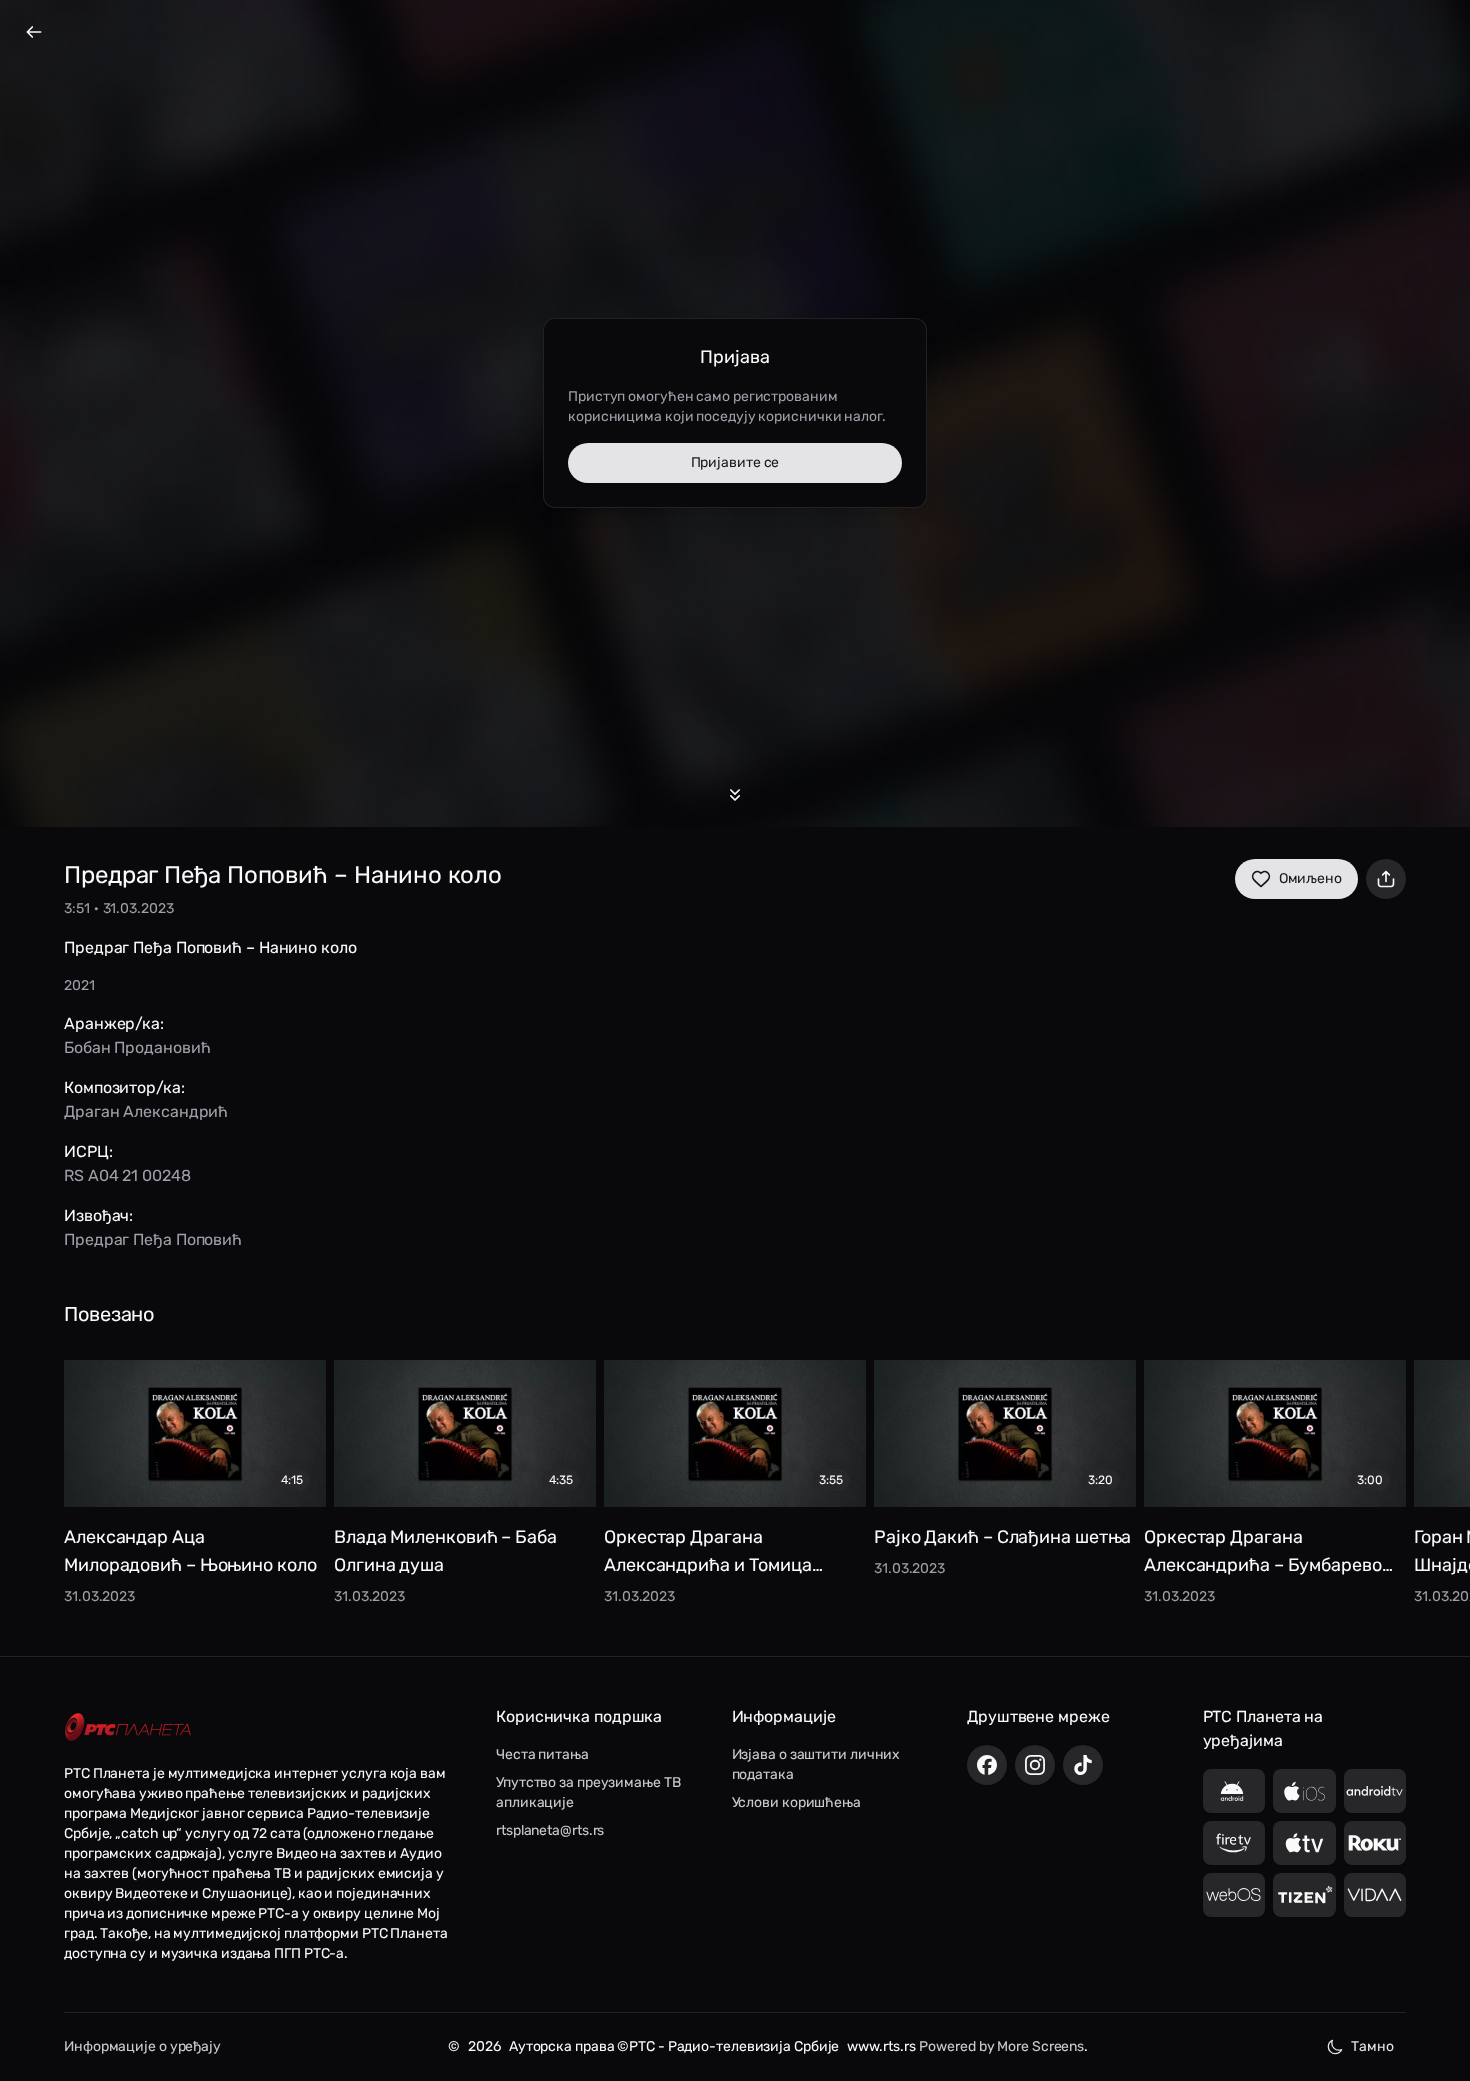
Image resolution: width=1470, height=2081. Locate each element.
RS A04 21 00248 (127, 1175)
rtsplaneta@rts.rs (550, 1830)
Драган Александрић (146, 1111)
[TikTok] (1083, 1765)
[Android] (1234, 1791)
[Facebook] (987, 1765)
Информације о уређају (142, 2046)
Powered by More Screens (1001, 2046)
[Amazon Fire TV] (1234, 1843)
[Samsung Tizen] (1304, 1895)
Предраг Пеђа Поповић (153, 1239)
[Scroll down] (735, 795)
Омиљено (1310, 878)
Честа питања (542, 1754)
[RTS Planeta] (128, 1726)
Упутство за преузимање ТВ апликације (588, 1792)
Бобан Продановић (137, 1047)
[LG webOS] (1234, 1895)
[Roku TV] (1375, 1843)
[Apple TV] (1304, 1843)
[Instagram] (1035, 1765)
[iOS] (1304, 1791)
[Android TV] (1375, 1791)
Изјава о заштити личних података (816, 1764)
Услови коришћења (796, 1802)
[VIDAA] (1375, 1895)
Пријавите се (735, 462)
